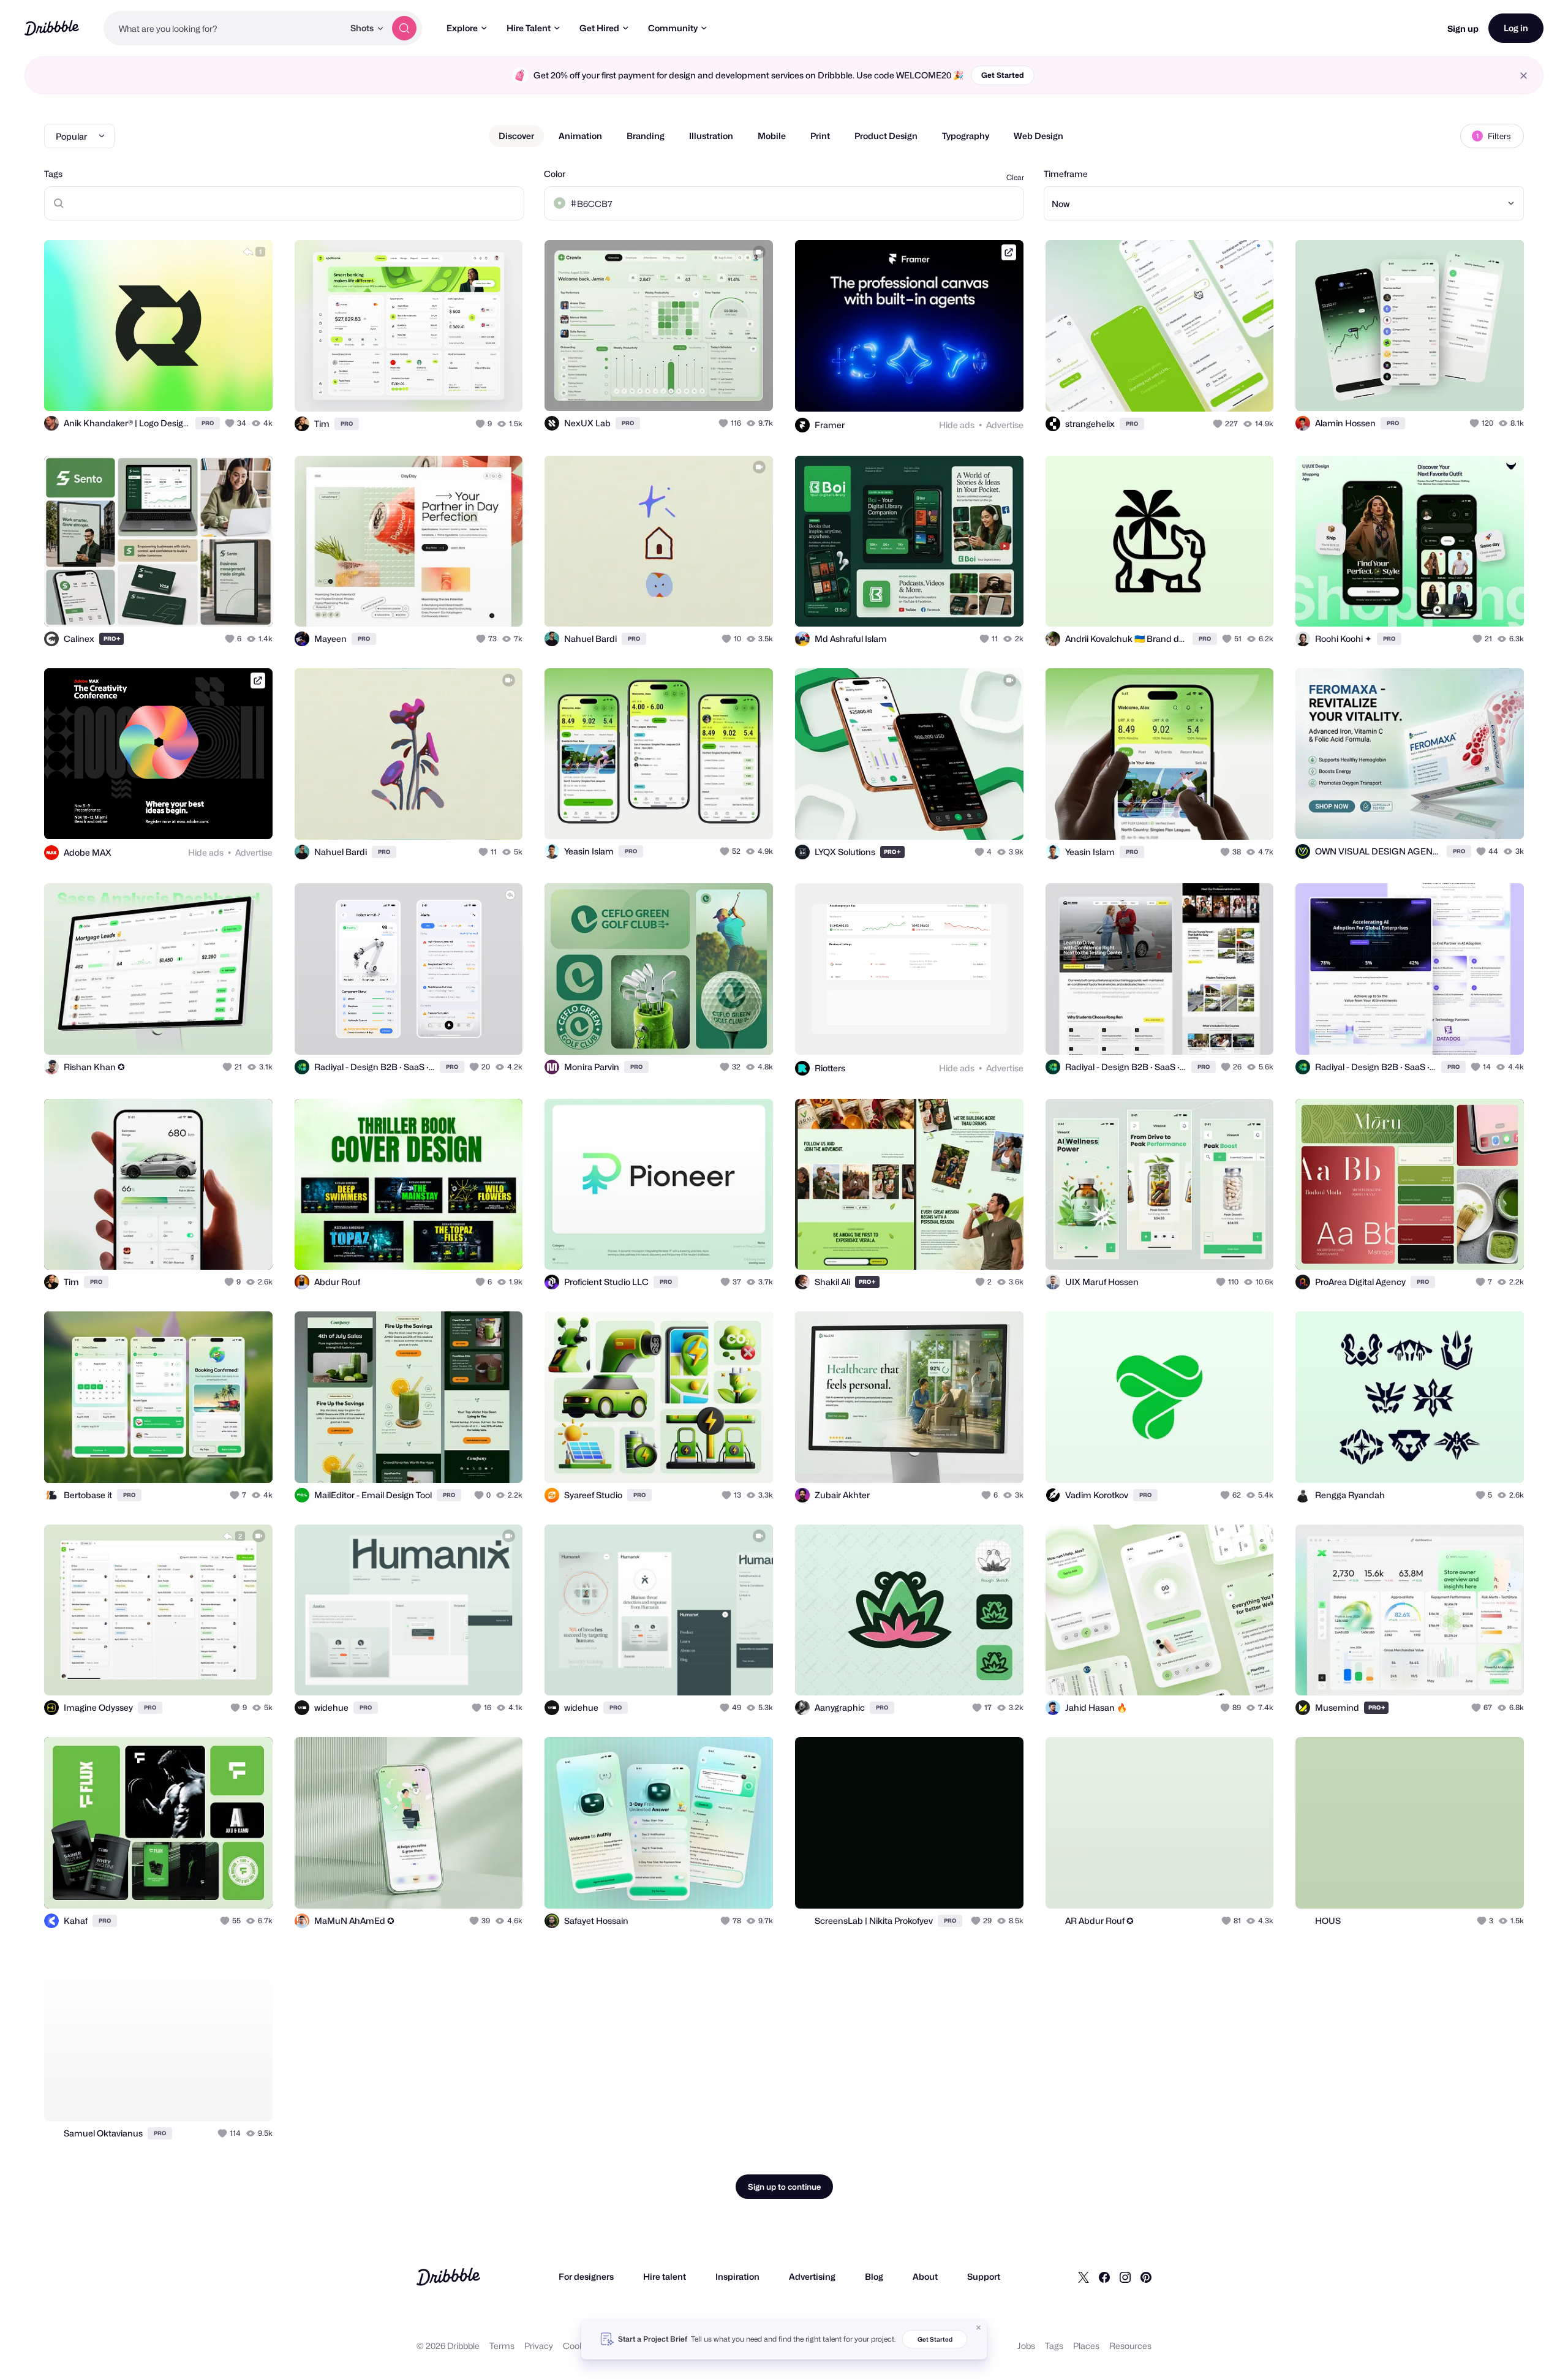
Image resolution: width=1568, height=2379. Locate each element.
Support (984, 2276)
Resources (1130, 2346)
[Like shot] (250, 388)
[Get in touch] (201, 388)
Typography (966, 136)
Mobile (772, 136)
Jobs (1026, 2346)
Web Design (1038, 136)
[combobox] (224, 28)
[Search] (404, 28)
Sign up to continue (784, 2187)
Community (673, 28)
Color (555, 174)
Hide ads (957, 425)
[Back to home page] (52, 28)
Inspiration (737, 2276)
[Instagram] (1125, 2277)
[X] (1084, 2277)
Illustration (711, 136)
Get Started (1003, 75)
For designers (586, 2276)
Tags (53, 174)
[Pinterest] (1146, 2277)
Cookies (579, 2346)
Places (1086, 2346)
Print (820, 136)
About (925, 2276)
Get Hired (599, 28)
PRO (208, 423)
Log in (1516, 28)
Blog (874, 2276)
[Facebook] (1104, 2277)
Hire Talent (529, 28)
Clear (1015, 177)
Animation (580, 136)
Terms (502, 2346)
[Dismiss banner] (979, 2328)
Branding (646, 136)
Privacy (539, 2346)
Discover (516, 136)
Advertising (812, 2276)
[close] (1524, 76)
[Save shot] (225, 388)
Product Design (886, 136)
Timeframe (1066, 174)
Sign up (1463, 28)
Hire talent (665, 2276)
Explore (462, 28)
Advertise (1005, 425)
